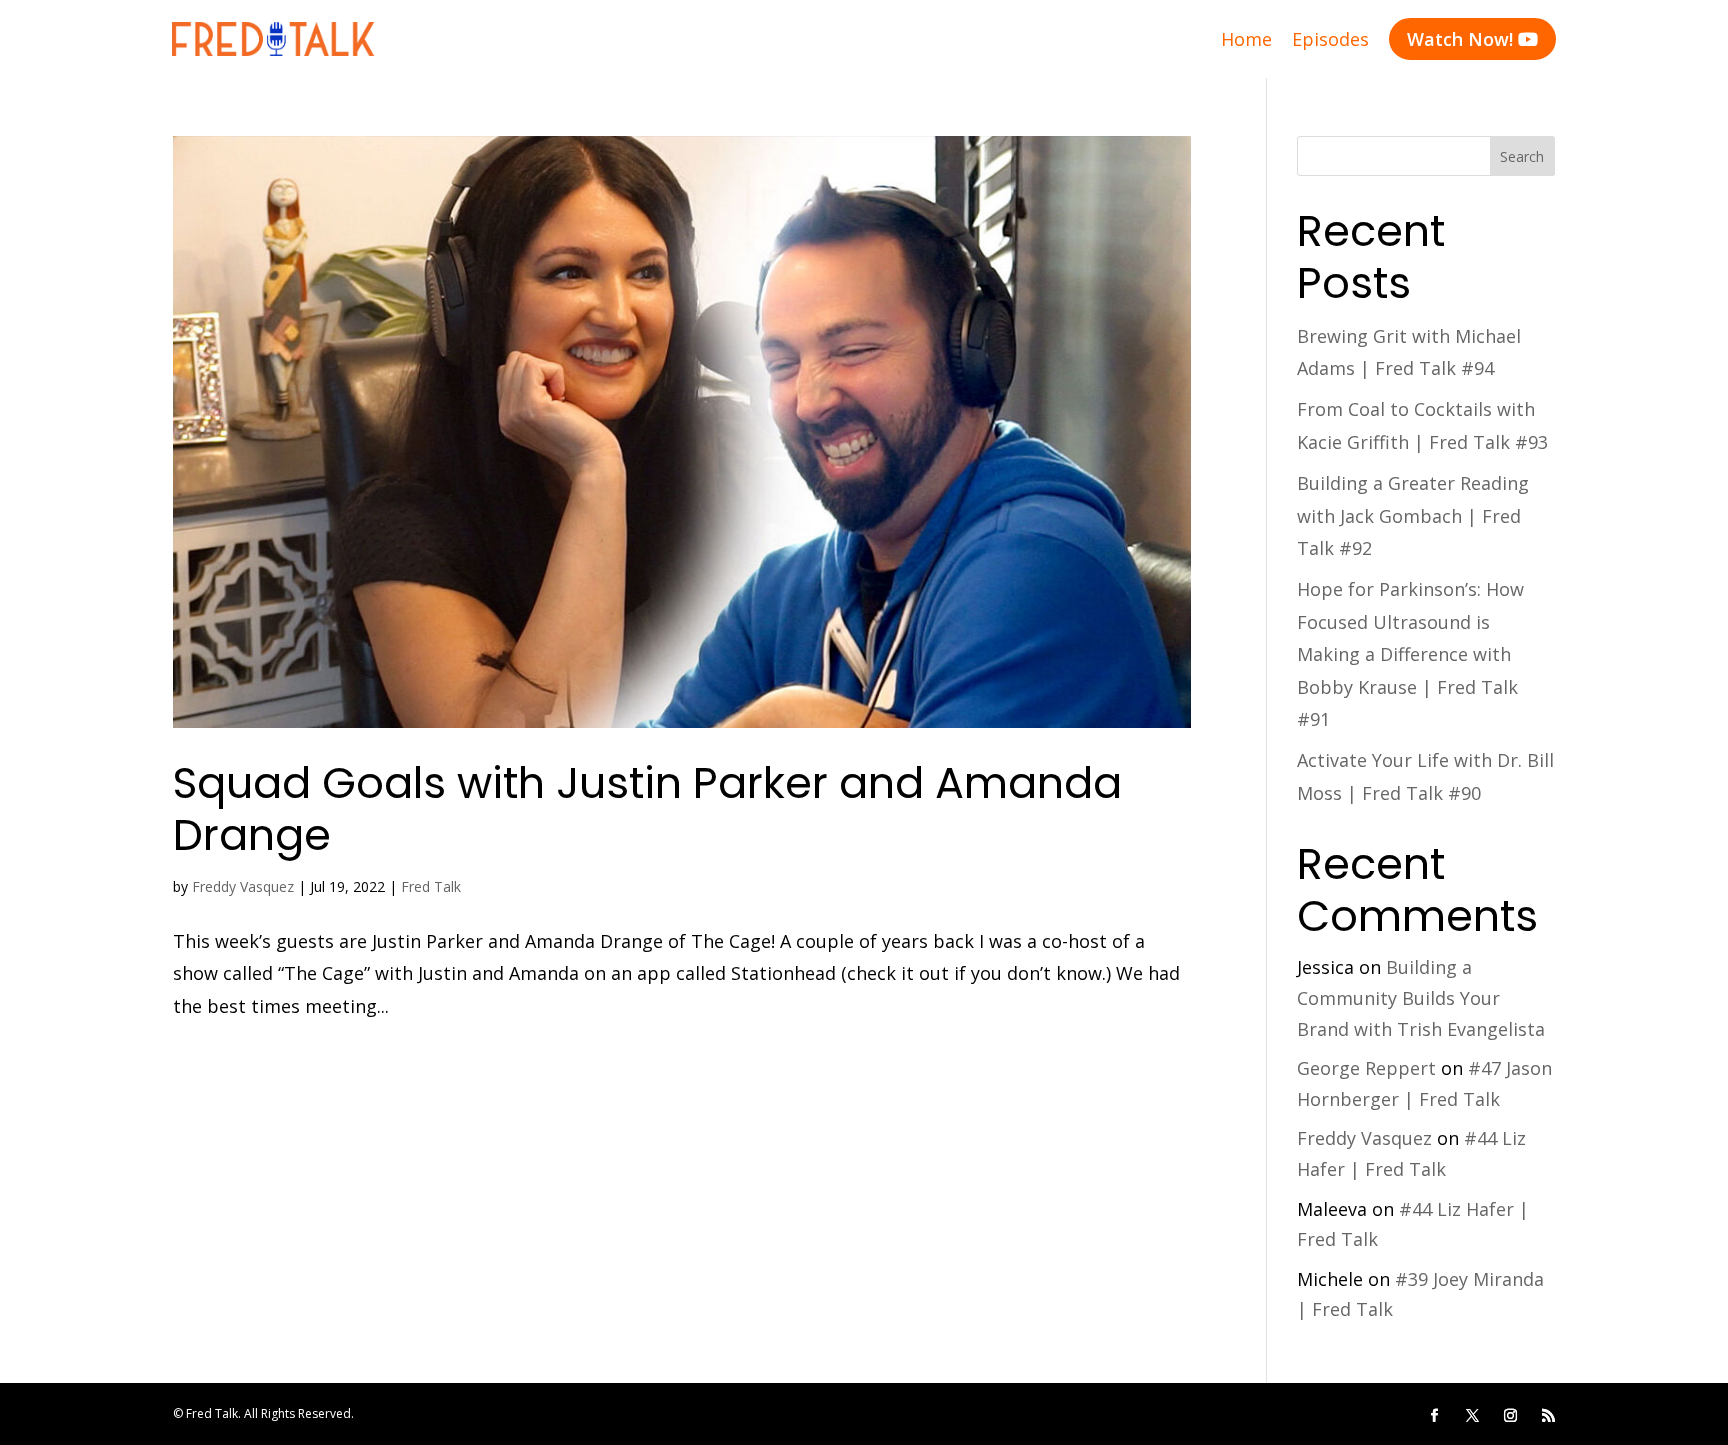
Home (1246, 39)
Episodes (1330, 39)
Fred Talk (431, 886)
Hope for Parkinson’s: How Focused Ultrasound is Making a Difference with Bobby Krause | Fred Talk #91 (1410, 654)
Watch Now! (1472, 39)
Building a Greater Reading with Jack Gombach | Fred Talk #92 (1413, 515)
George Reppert (1366, 1068)
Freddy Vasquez (243, 886)
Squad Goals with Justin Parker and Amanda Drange (647, 809)
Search (1522, 156)
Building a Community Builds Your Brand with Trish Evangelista (1421, 997)
